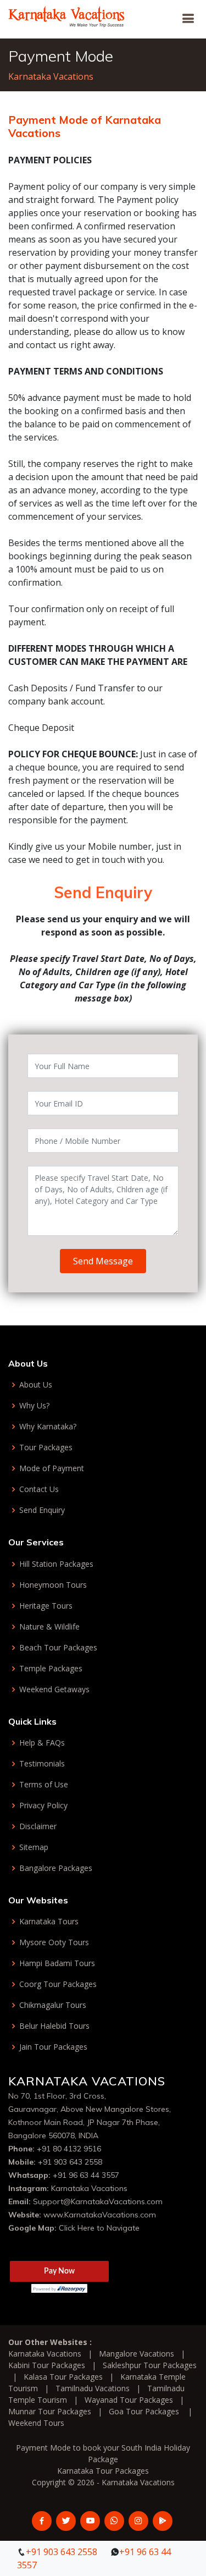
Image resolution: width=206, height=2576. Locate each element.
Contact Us (39, 1489)
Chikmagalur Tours (53, 2005)
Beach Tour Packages (58, 1648)
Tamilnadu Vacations (93, 2388)
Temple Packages (51, 1669)
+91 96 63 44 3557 (86, 2175)
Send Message (103, 1261)
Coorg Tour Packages (58, 1984)
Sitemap (34, 1847)
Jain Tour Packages (53, 2047)
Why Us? (34, 1406)
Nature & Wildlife (49, 1627)
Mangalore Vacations (137, 2354)
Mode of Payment (52, 1468)
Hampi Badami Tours (57, 1963)
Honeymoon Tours (53, 1585)
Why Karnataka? (48, 1427)
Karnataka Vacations (51, 76)
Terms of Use (44, 1785)
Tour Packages (46, 1447)
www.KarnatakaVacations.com (100, 2215)
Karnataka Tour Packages (103, 2471)
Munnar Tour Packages (50, 2411)
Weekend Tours (36, 2423)
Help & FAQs (42, 1743)
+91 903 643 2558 (70, 2162)
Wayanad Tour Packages (129, 2400)
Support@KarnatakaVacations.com (98, 2201)
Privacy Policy (43, 1806)
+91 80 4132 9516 (69, 2149)
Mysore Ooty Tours (54, 1942)
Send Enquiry (42, 1510)
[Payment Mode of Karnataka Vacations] (67, 15)
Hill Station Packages (56, 1564)
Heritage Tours (46, 1606)
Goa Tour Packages (144, 2411)
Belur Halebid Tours (54, 2026)
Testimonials (42, 1764)
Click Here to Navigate (99, 2228)
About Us (36, 1385)
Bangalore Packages (56, 1868)
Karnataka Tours (49, 1922)
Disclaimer (38, 1826)
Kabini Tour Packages (47, 2365)
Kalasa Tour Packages (63, 2377)
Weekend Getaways (54, 1689)
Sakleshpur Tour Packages (150, 2365)
